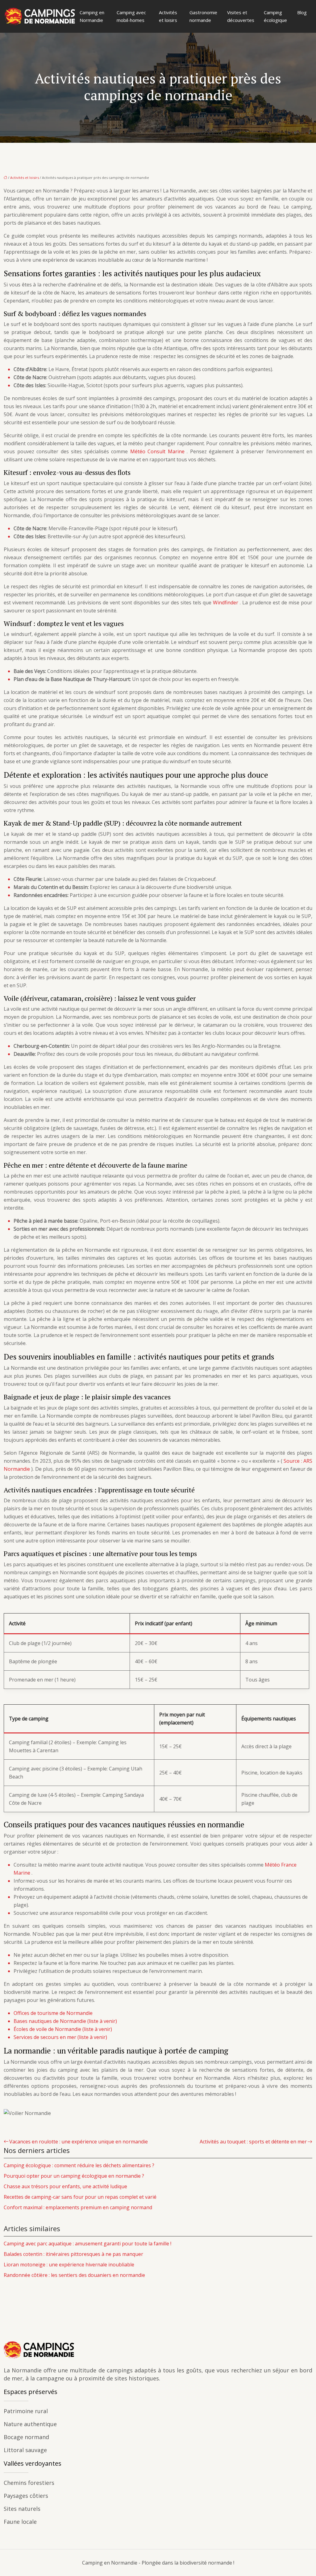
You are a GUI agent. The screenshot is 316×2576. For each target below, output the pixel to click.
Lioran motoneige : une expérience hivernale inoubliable (69, 2265)
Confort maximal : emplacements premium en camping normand (78, 2207)
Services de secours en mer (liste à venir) (60, 2037)
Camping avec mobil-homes (131, 16)
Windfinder (226, 603)
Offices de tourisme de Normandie (53, 2013)
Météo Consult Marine (159, 451)
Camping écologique (275, 16)
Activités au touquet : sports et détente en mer (253, 2142)
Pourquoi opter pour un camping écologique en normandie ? (74, 2176)
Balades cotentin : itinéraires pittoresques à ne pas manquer (73, 2254)
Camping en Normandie (92, 16)
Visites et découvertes (241, 16)
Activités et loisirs (168, 16)
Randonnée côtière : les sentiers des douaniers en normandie (74, 2275)
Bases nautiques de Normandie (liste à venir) (65, 2021)
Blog (302, 12)
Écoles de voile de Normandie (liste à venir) (63, 2029)
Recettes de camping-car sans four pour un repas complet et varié (80, 2197)
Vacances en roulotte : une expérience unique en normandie (79, 2142)
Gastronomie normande (203, 16)
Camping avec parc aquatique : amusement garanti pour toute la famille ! (87, 2244)
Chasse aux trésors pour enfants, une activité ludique (65, 2186)
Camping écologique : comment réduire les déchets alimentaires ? (79, 2165)
